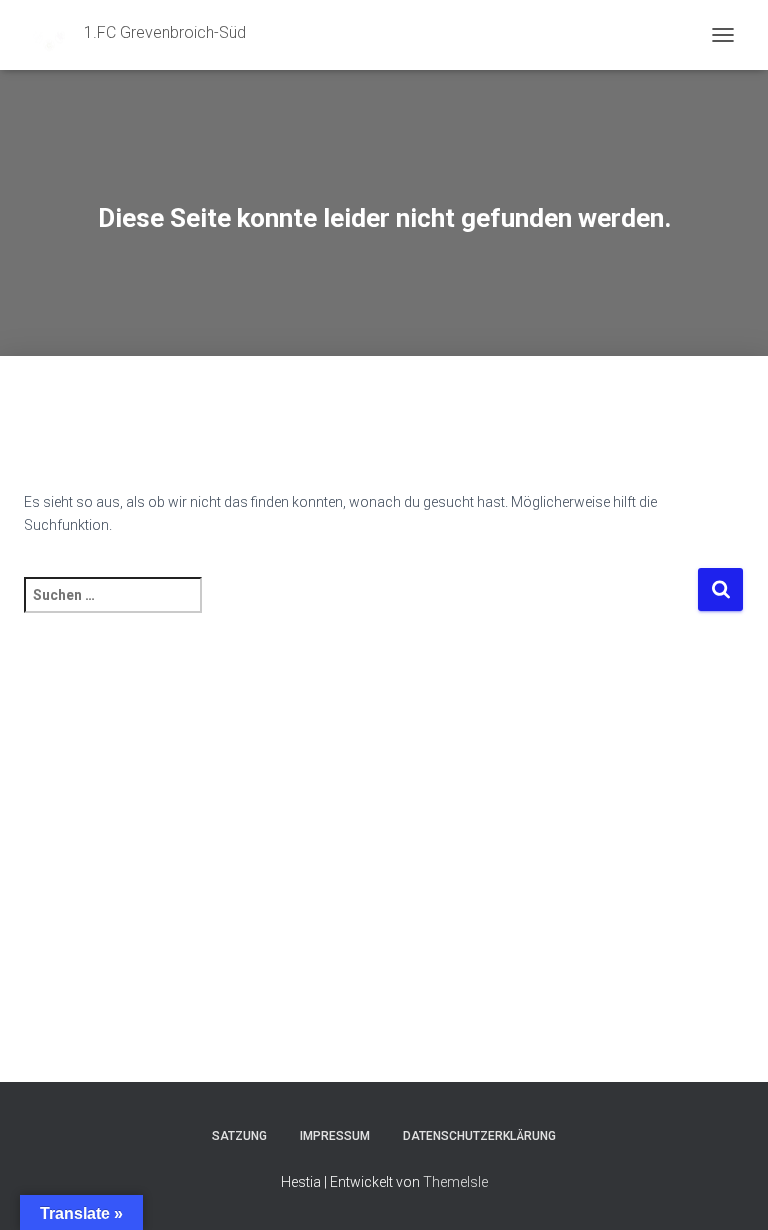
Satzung (239, 1136)
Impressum (335, 1136)
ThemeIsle (455, 1182)
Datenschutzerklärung (479, 1136)
